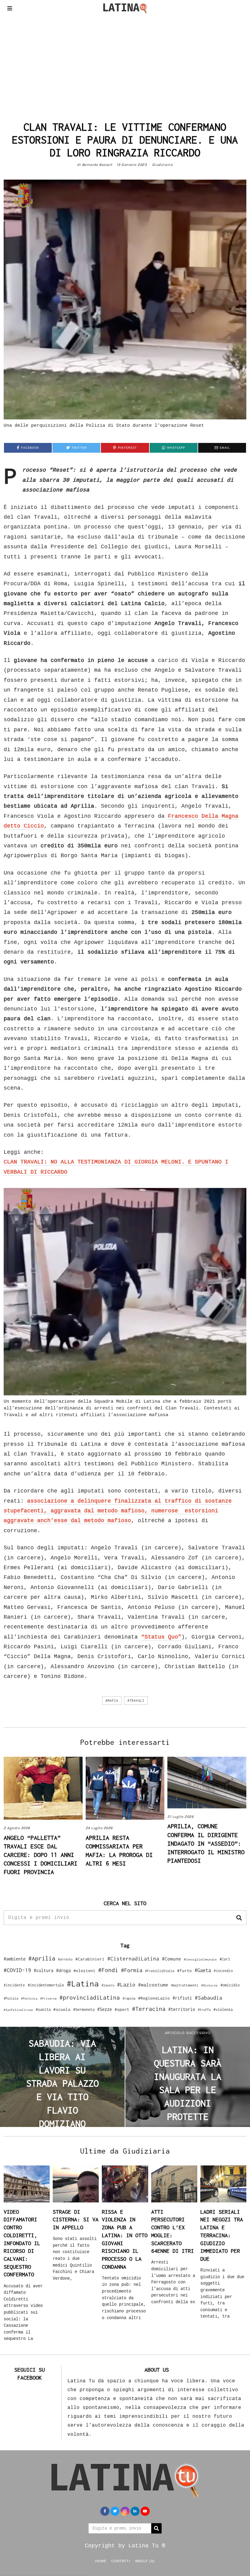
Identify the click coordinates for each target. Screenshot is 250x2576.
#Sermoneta (84, 2010)
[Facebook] (105, 2511)
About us (145, 2561)
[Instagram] (125, 2511)
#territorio (182, 2009)
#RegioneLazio (154, 1998)
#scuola (62, 2009)
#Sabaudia (209, 1998)
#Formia (132, 1970)
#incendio (223, 1971)
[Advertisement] (125, 62)
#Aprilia (42, 1958)
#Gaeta (203, 1970)
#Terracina (149, 2009)
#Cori (225, 1959)
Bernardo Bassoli (97, 165)
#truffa (204, 2010)
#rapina (129, 1998)
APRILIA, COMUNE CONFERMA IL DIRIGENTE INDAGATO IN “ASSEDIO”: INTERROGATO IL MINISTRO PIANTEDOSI (206, 1843)
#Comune (171, 1959)
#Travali (136, 1701)
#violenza (223, 2010)
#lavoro (108, 1985)
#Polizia (11, 1998)
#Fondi (108, 1970)
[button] (239, 1918)
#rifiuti (182, 1998)
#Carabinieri (90, 1959)
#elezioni (84, 1971)
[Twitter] (115, 2511)
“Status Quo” (161, 1637)
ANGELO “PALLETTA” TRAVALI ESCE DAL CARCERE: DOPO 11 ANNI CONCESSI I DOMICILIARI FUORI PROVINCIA (41, 1855)
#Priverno (48, 1998)
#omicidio (230, 1985)
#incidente (14, 1985)
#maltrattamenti (185, 1985)
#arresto (65, 1959)
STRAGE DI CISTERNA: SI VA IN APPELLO (76, 2220)
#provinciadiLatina (90, 1997)
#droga (63, 1970)
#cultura (44, 1970)
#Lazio (126, 1985)
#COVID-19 (17, 1970)
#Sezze (105, 2009)
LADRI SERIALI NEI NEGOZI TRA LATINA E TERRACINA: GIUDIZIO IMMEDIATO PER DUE (222, 2235)
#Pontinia (29, 1998)
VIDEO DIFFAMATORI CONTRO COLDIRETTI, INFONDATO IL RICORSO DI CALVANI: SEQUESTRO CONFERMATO (22, 2243)
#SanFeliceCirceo (18, 2010)
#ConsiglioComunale (200, 1959)
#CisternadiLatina (133, 1959)
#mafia (112, 1701)
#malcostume (153, 1985)
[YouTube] (145, 2511)
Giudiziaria (162, 165)
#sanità (43, 2010)
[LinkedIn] (135, 2511)
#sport (122, 2009)
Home (101, 2561)
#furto (184, 1971)
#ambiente (15, 1959)
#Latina (83, 1984)
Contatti (121, 2561)
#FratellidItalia (160, 1971)
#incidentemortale (46, 1985)
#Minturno (209, 1985)
